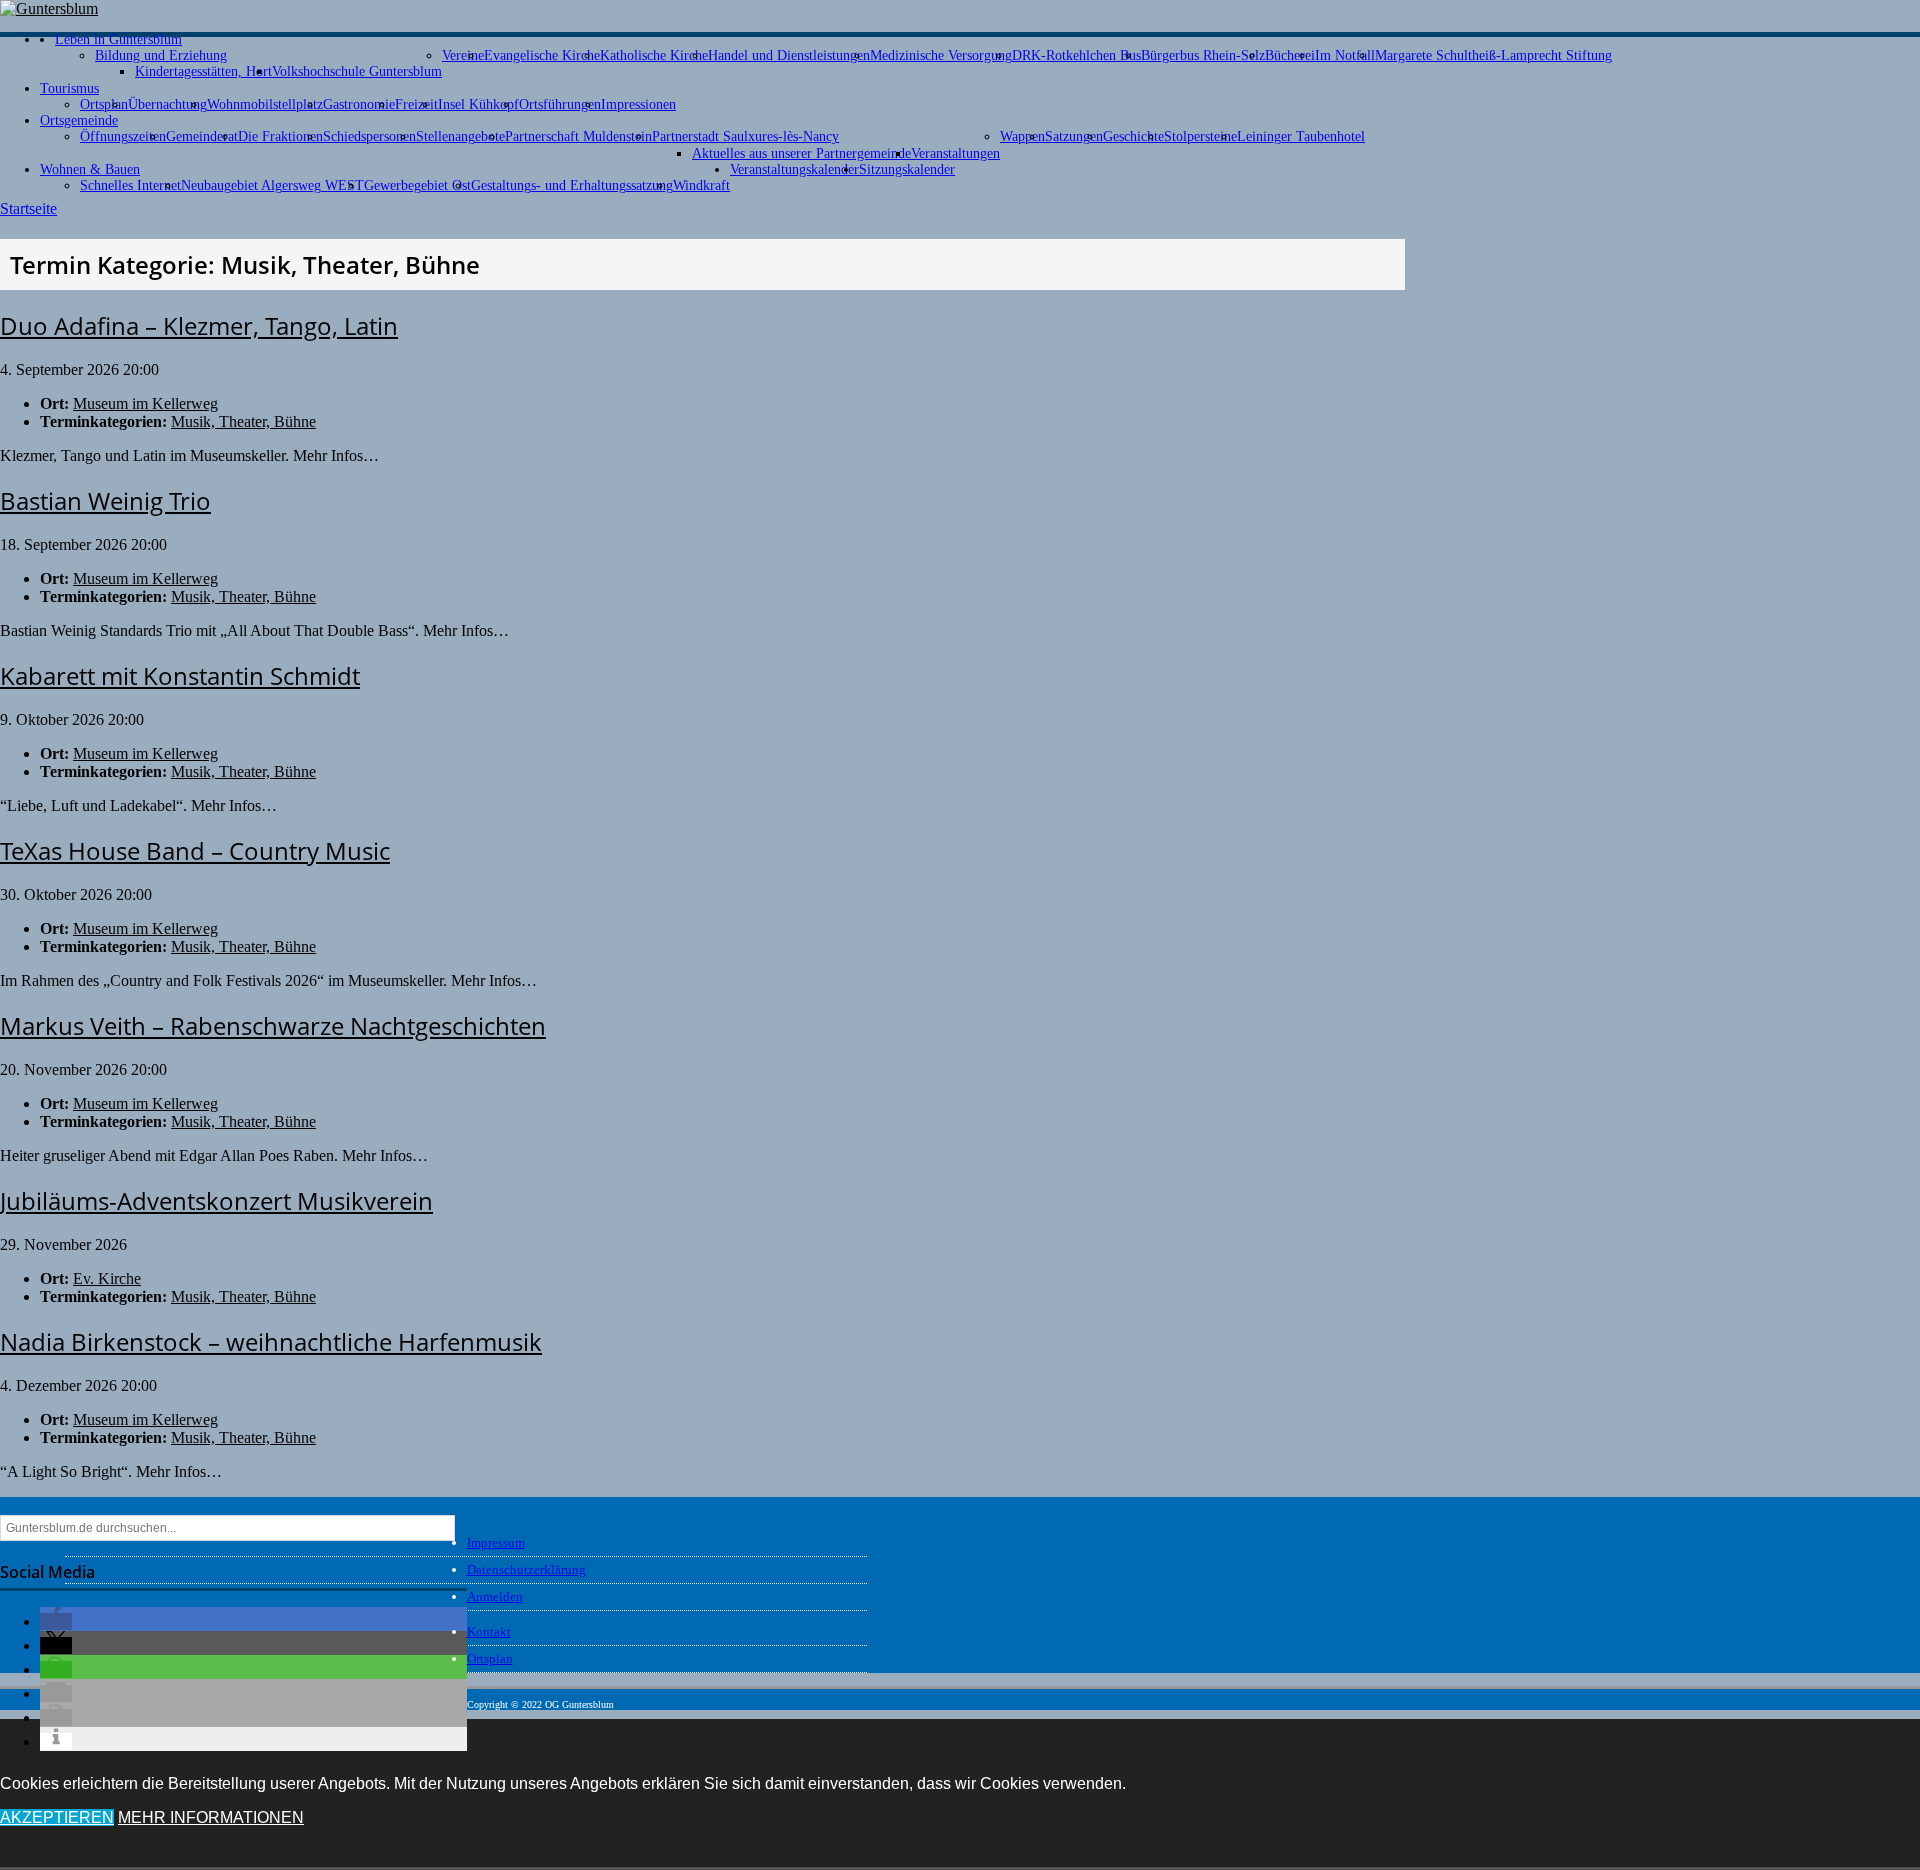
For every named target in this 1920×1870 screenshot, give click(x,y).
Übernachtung (167, 104)
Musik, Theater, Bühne (243, 421)
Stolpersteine (1200, 136)
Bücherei (1290, 55)
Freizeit (416, 104)
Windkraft (701, 185)
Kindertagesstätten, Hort (203, 71)
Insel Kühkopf (478, 104)
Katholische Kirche (654, 55)
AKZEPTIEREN (57, 1817)
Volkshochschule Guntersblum (357, 71)
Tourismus (69, 88)
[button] (56, 1621)
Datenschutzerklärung (526, 1569)
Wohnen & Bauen (90, 169)
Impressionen (638, 104)
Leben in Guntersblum (118, 39)
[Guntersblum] (49, 8)
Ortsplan (104, 104)
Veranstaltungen (955, 153)
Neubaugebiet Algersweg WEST (272, 185)
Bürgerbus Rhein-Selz (1203, 55)
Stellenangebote (460, 136)
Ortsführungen (560, 104)
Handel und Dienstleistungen (789, 55)
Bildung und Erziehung (161, 55)
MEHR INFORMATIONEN (211, 1817)
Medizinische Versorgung (941, 55)
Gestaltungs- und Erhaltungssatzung (572, 185)
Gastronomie (359, 104)
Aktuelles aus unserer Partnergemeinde (801, 153)
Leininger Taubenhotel (1301, 136)
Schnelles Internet (130, 185)
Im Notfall (1345, 55)
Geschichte (1133, 136)
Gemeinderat (202, 136)
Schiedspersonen (369, 136)
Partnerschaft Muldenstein (578, 136)
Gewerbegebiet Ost (417, 185)
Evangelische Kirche (542, 55)
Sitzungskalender (907, 169)
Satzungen (1074, 136)
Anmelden (495, 1596)
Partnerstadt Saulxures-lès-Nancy (745, 136)
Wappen (1022, 136)
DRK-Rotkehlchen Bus (1076, 55)
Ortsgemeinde (79, 120)
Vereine (463, 55)
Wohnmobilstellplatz (265, 104)
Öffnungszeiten (123, 136)
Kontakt (489, 1631)
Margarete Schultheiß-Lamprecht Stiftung (1493, 55)
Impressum (496, 1542)
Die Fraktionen (280, 136)
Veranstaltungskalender (794, 169)
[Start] (47, 39)
